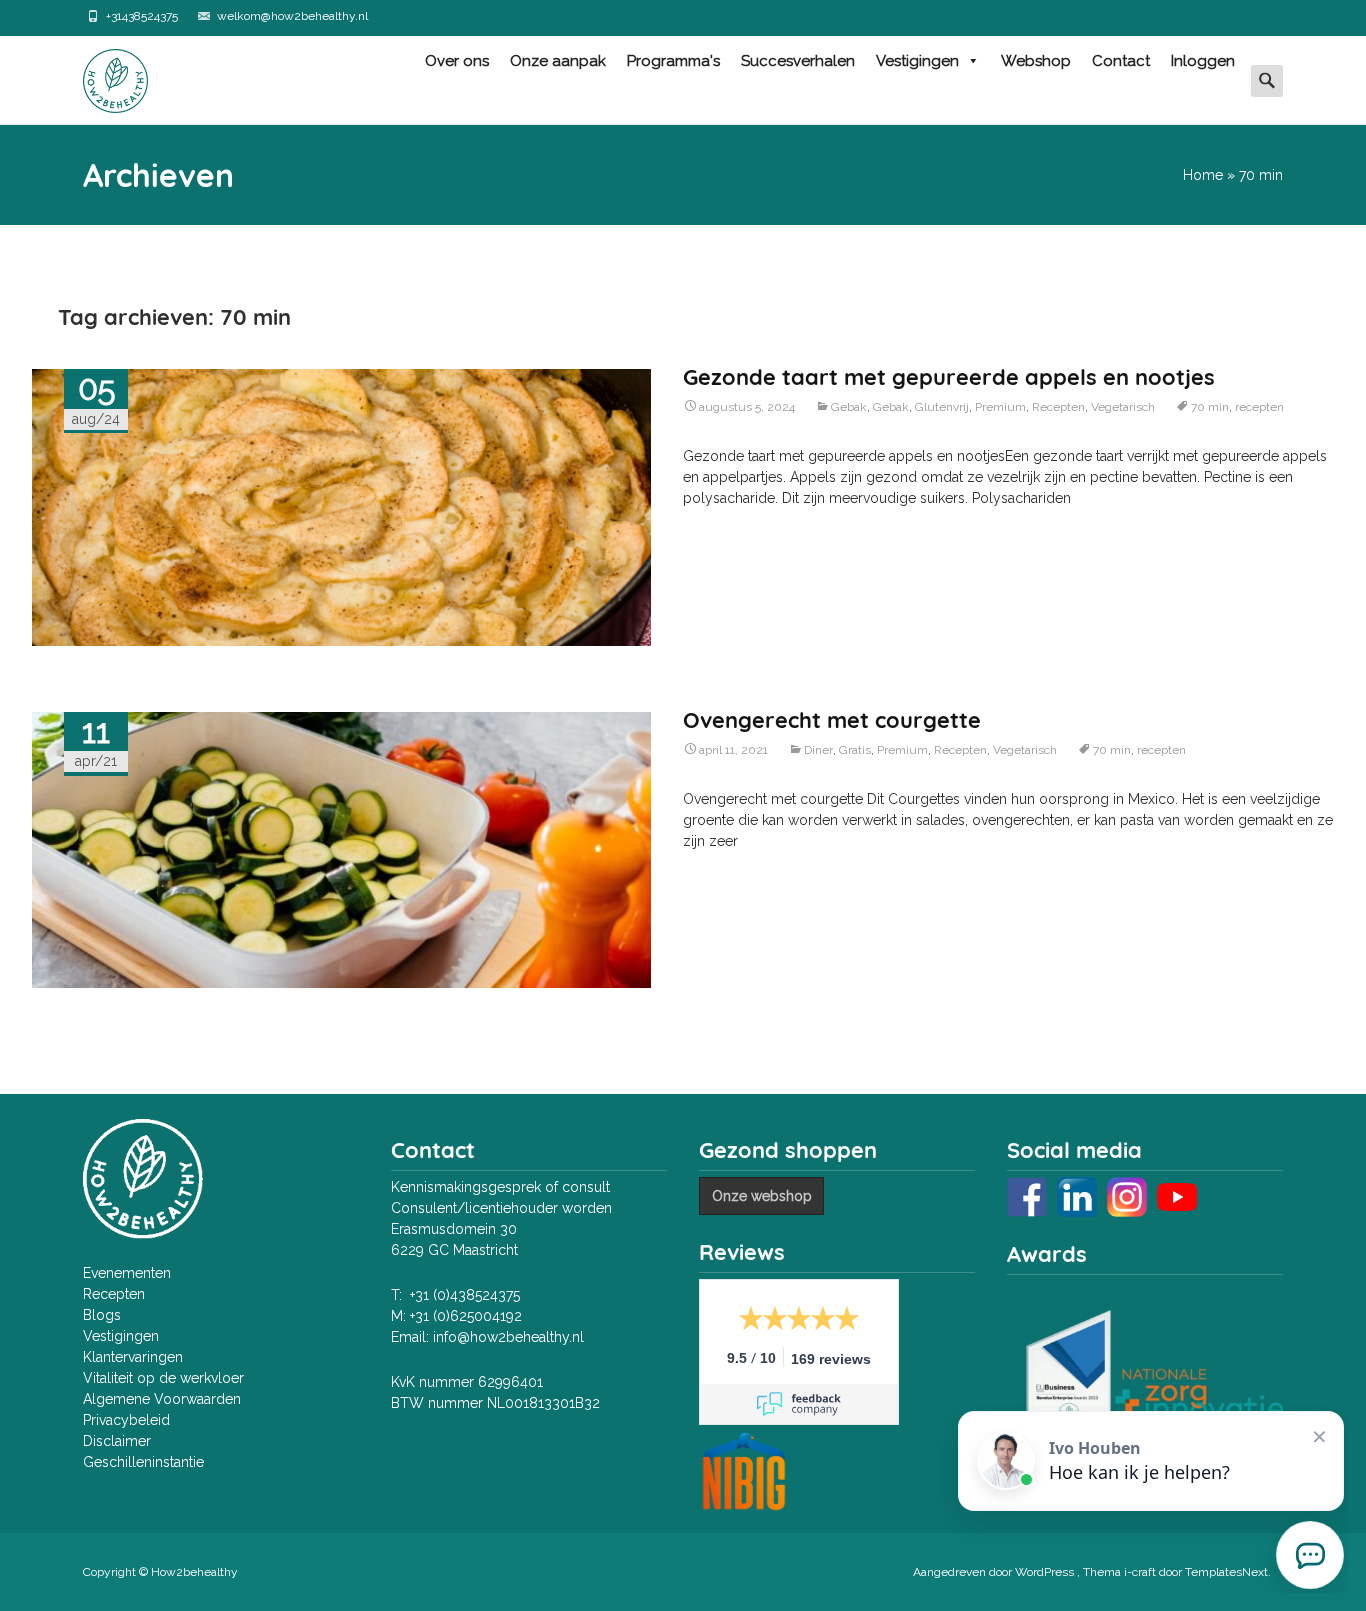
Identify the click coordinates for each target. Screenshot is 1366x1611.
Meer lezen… (723, 531)
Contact (1121, 61)
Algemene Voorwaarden (162, 1399)
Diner (818, 750)
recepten (1259, 407)
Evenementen (127, 1273)
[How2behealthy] (99, 76)
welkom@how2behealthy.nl (292, 16)
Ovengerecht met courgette (832, 720)
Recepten (1058, 407)
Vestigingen (917, 61)
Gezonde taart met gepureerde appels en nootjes (949, 377)
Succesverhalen (798, 61)
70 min (1210, 407)
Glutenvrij (942, 407)
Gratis (855, 750)
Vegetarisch (1123, 407)
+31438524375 (142, 16)
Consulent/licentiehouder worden (501, 1208)
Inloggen (1203, 61)
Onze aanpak (558, 61)
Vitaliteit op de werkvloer (163, 1378)
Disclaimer (117, 1441)
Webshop (1036, 61)
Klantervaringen (133, 1357)
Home (1203, 175)
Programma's (673, 61)
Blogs (102, 1315)
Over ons (457, 61)
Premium (1000, 407)
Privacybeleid (126, 1420)
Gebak (849, 407)
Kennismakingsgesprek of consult (500, 1187)
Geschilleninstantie (143, 1462)
